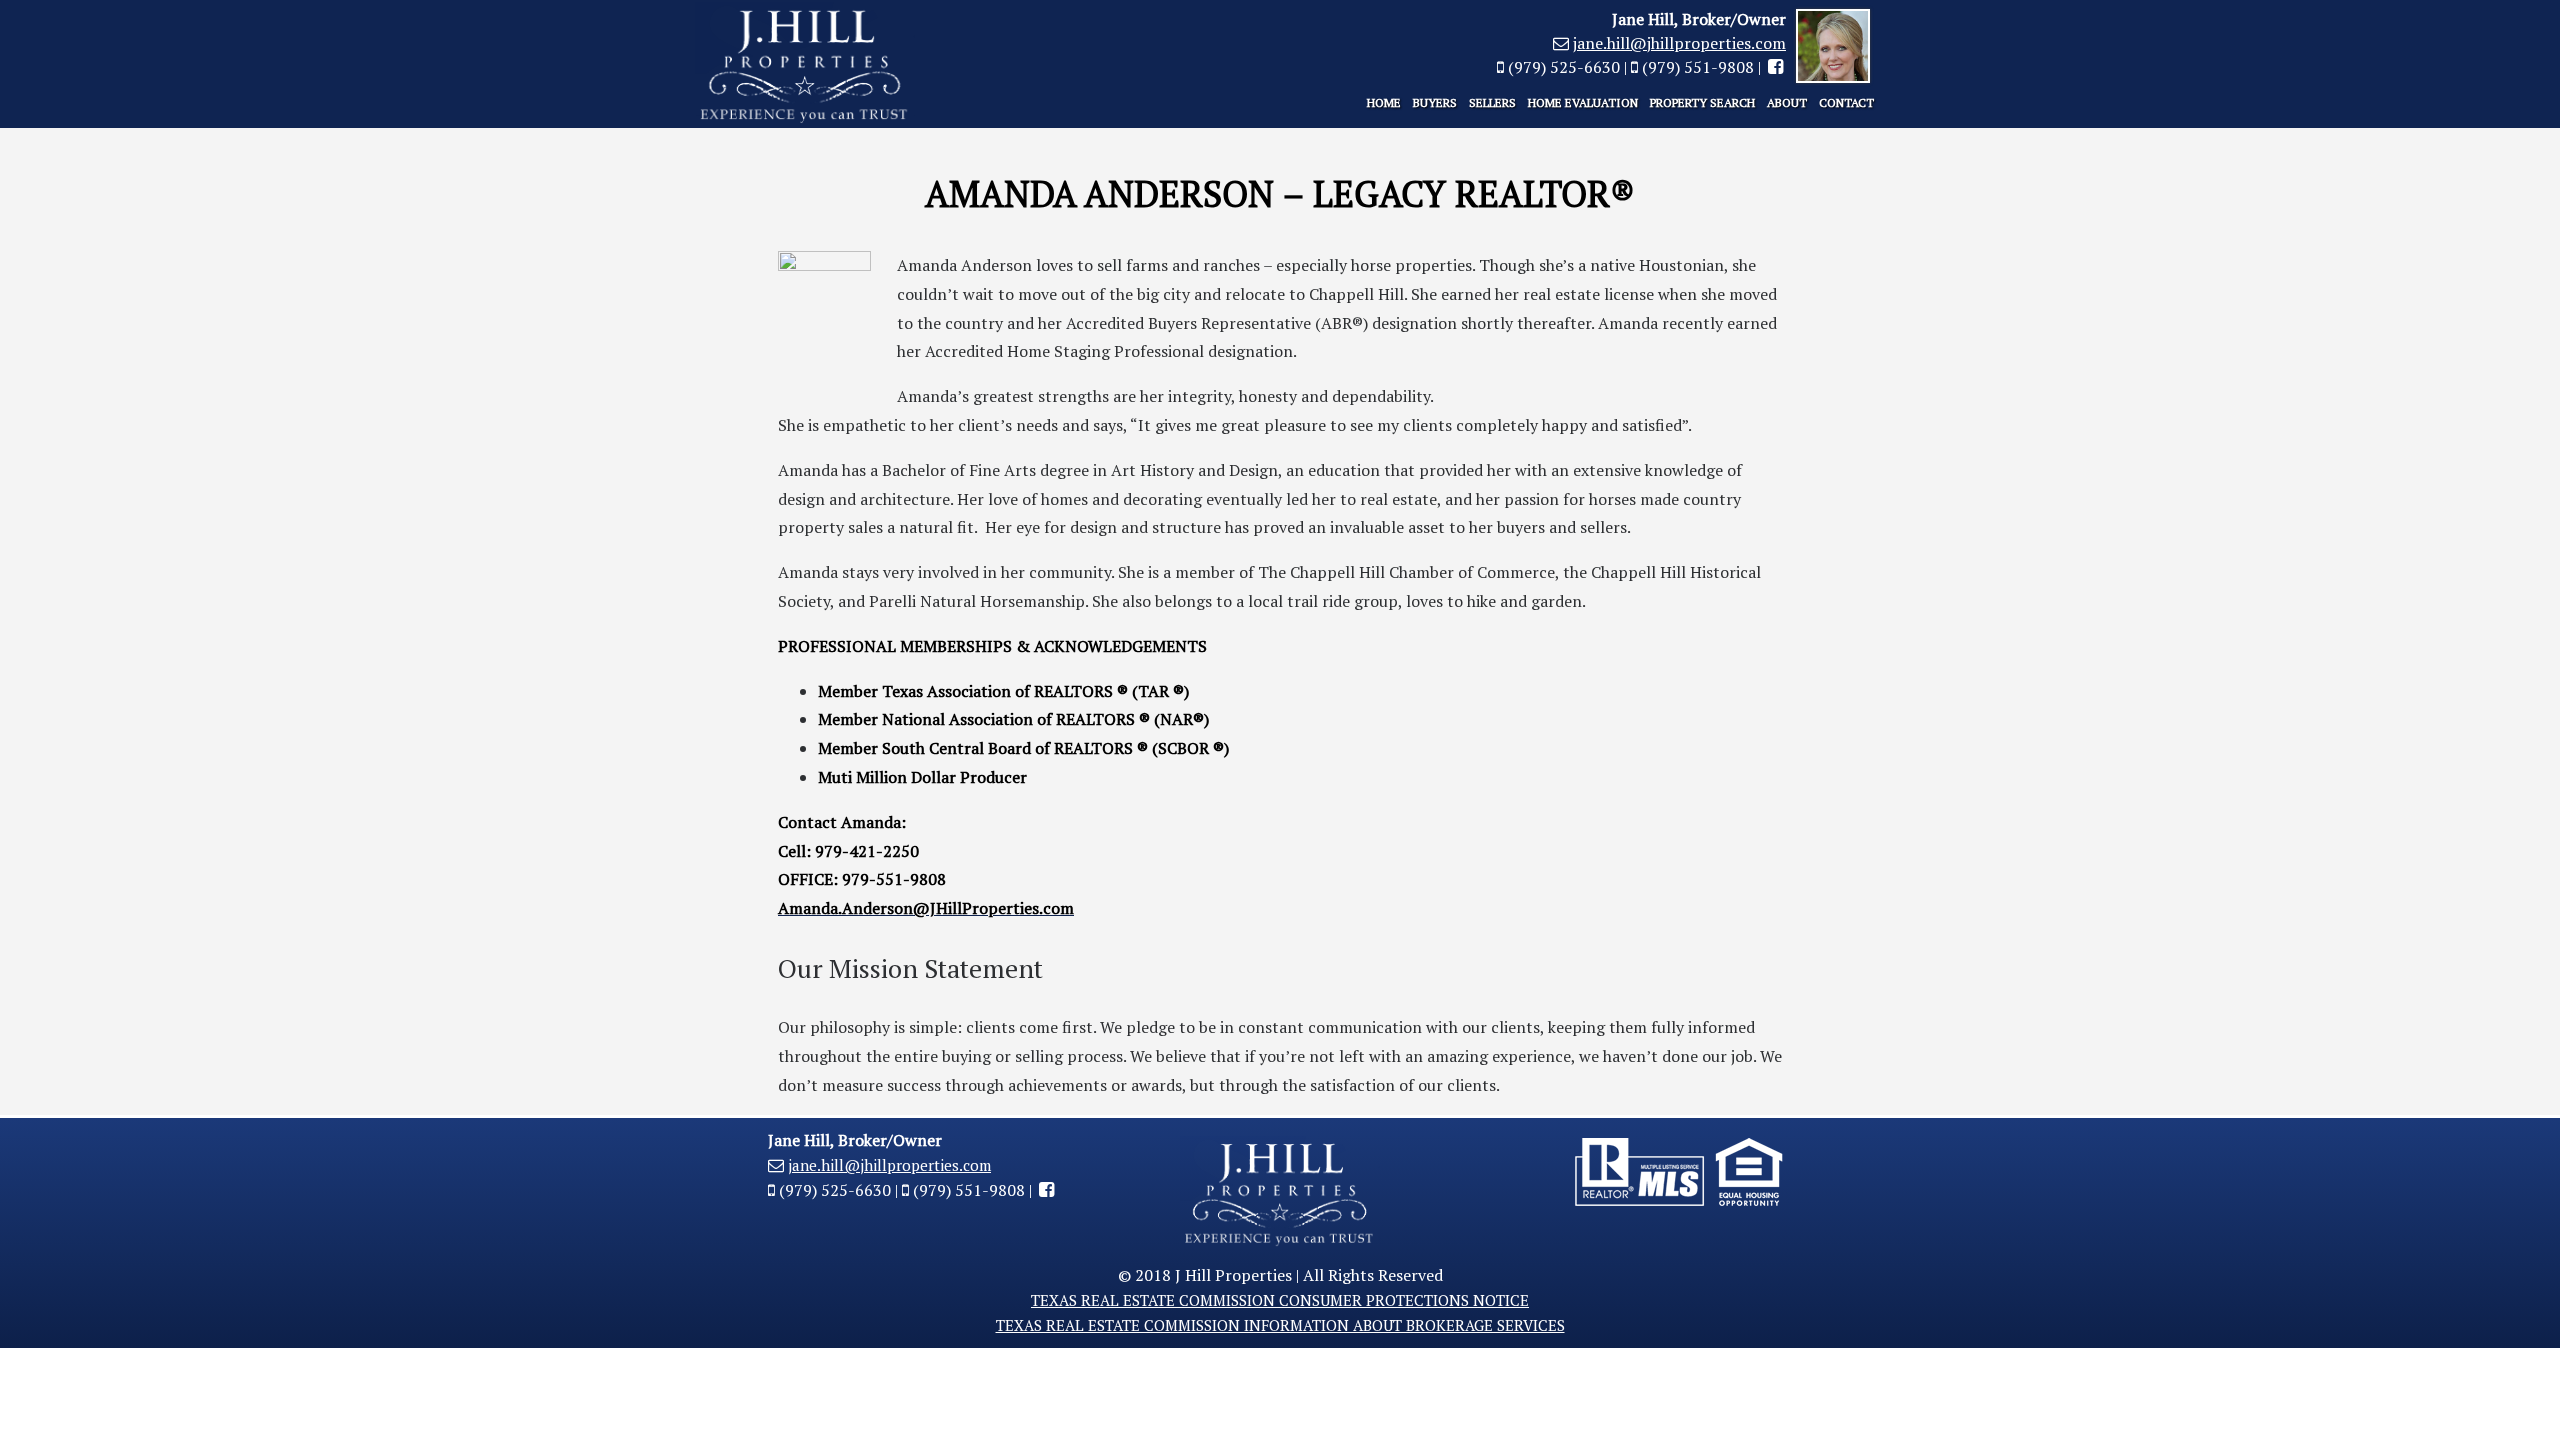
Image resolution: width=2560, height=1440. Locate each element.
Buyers (1435, 102)
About (1787, 102)
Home (1384, 102)
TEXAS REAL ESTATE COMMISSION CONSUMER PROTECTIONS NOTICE (1280, 1300)
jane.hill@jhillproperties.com (1679, 43)
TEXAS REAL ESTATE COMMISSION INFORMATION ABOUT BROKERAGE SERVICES (1280, 1325)
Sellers (1492, 102)
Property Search (1702, 102)
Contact (1846, 102)
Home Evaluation (1583, 102)
